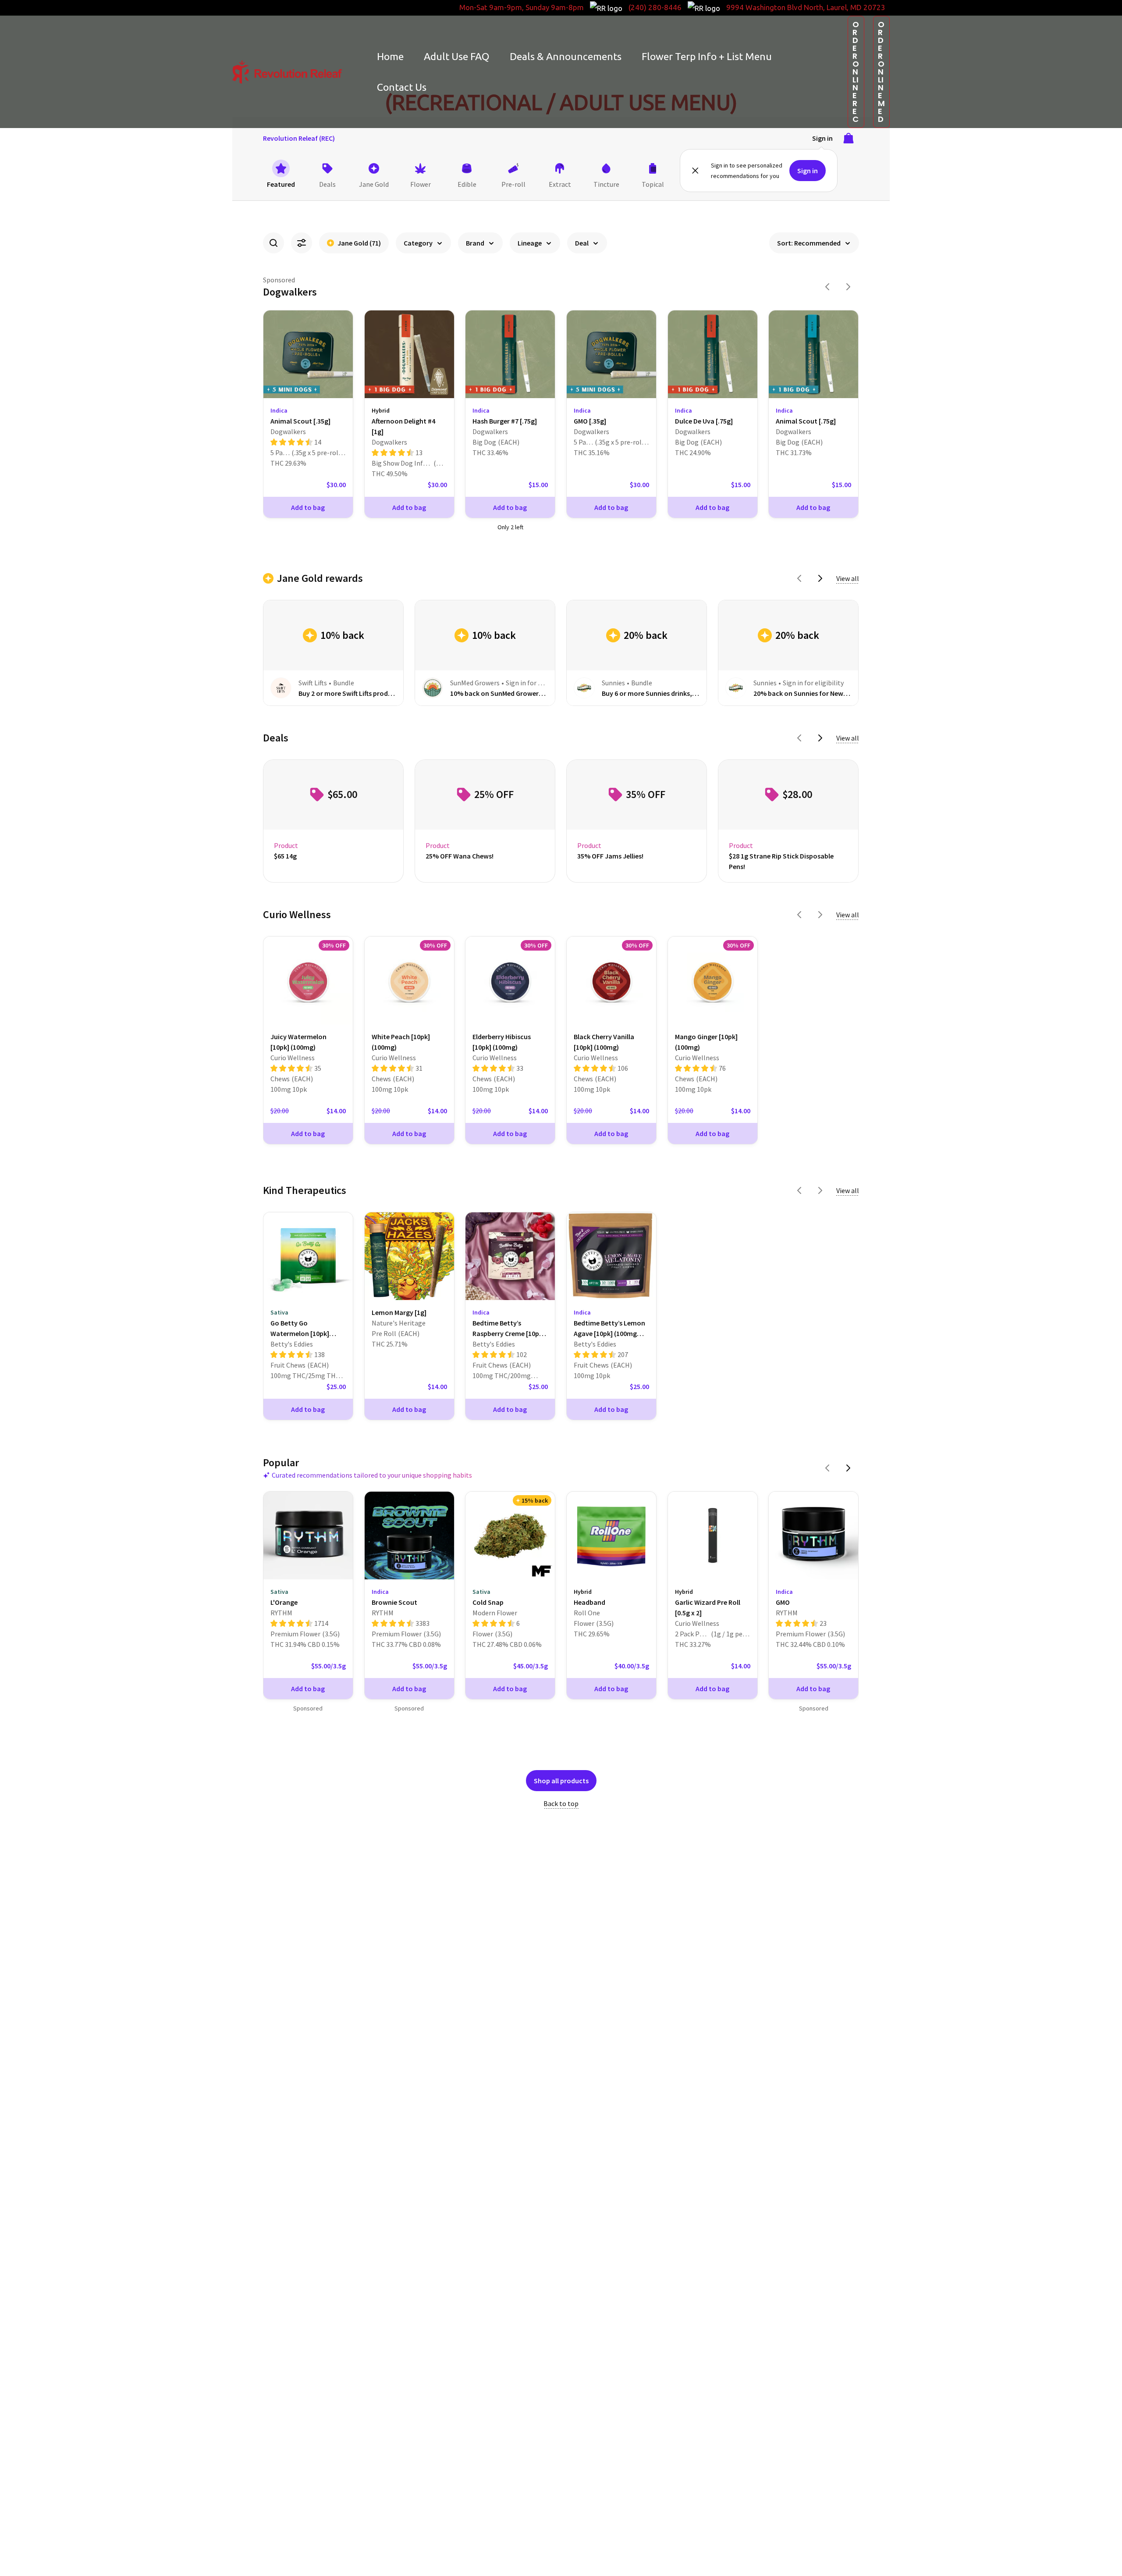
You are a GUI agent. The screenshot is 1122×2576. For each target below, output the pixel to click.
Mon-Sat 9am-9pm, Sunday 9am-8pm (522, 7)
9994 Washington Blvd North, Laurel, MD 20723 (806, 7)
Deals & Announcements (566, 56)
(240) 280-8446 (655, 7)
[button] (856, 72)
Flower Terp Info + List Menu (707, 56)
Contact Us (402, 87)
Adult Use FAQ (457, 56)
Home (390, 56)
